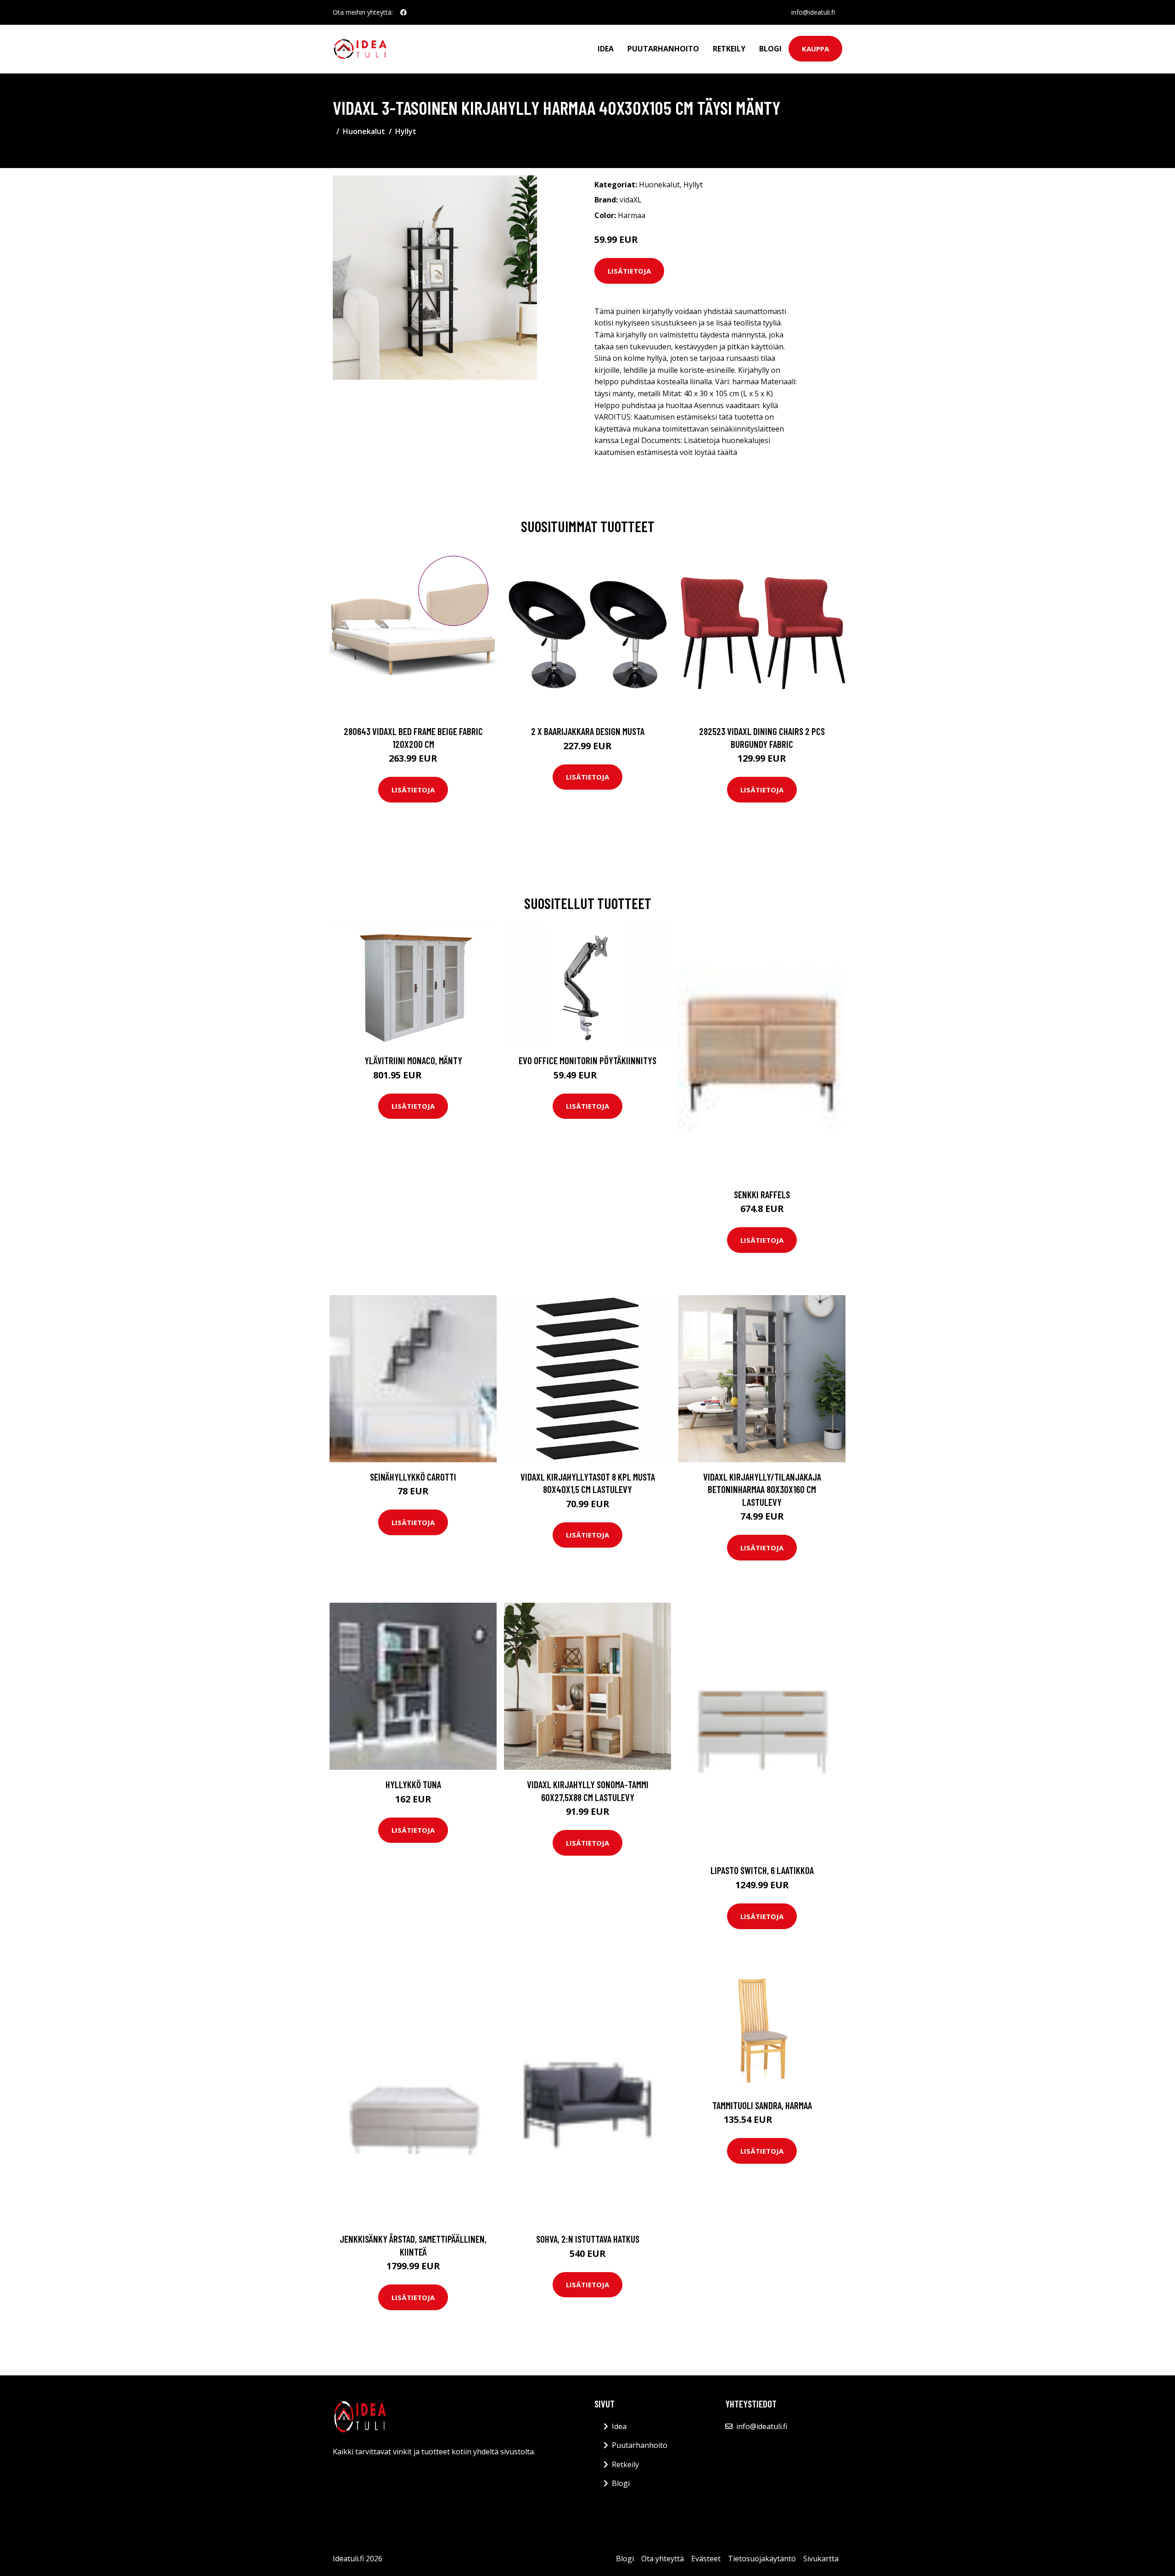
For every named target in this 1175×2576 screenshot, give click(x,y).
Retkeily (729, 49)
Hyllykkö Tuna (413, 1784)
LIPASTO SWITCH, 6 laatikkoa (762, 1870)
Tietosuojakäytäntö (762, 2559)
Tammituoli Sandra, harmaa (762, 2105)
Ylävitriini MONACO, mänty (413, 1060)
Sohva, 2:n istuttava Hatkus (588, 2239)
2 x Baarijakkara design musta (588, 731)
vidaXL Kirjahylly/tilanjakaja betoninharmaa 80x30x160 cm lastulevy (762, 1489)
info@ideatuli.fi (813, 12)
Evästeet (706, 2559)
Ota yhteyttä (663, 2559)
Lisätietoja (629, 271)
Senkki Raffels (762, 1194)
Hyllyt (406, 131)
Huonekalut (364, 131)
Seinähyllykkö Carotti (413, 1477)
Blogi (770, 49)
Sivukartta (821, 2559)
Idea (606, 49)
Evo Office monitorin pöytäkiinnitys (587, 1060)
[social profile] (403, 12)
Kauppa (815, 49)
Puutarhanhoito (663, 49)
